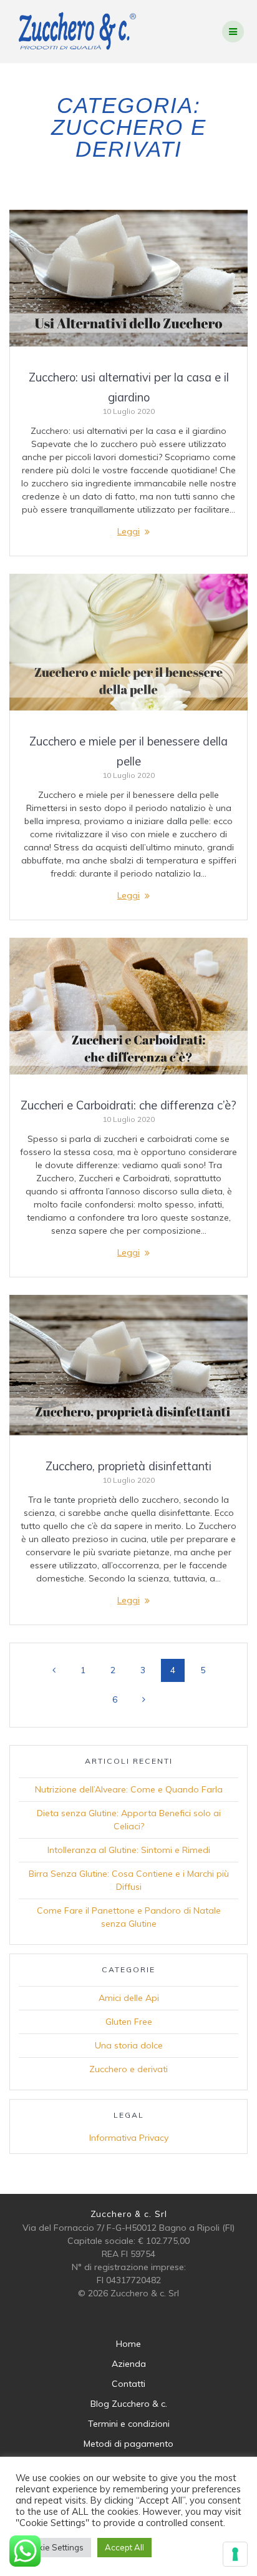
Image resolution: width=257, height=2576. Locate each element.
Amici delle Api (129, 1998)
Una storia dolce (129, 2045)
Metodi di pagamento (128, 2444)
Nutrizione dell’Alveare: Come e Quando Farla (129, 1789)
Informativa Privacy (129, 2138)
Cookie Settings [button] (53, 2547)
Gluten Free (129, 2022)
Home (128, 2344)
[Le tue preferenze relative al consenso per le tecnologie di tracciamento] (235, 2554)
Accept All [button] (124, 2547)
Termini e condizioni (129, 2424)
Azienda (129, 2364)
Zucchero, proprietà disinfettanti (128, 1466)
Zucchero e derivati (128, 2069)
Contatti (128, 2384)
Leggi (128, 531)
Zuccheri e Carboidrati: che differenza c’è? (128, 1105)
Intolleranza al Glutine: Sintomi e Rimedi (129, 1850)
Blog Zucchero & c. (129, 2404)
